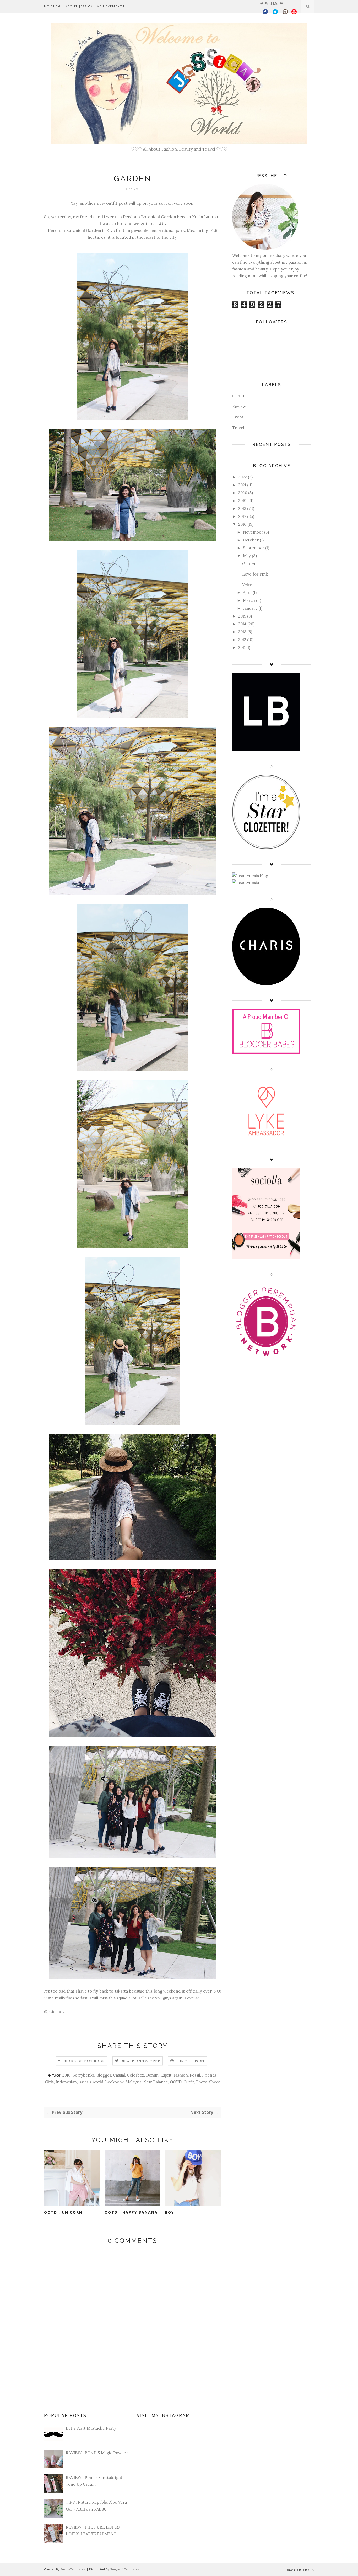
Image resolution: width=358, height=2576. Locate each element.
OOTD (176, 2082)
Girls (49, 2082)
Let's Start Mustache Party (91, 2428)
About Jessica (79, 6)
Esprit (166, 2075)
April (247, 592)
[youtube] (294, 13)
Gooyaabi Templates (124, 2569)
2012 (242, 640)
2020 (243, 493)
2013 (242, 632)
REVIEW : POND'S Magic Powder (97, 2453)
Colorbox (135, 2075)
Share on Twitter (141, 2061)
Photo (202, 2082)
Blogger (104, 2075)
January (250, 608)
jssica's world (91, 2082)
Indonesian (66, 2082)
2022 (243, 477)
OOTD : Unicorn (63, 2212)
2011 (242, 648)
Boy (170, 2212)
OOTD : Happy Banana (131, 2212)
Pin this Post (191, 2061)
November (253, 532)
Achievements (111, 6)
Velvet (248, 585)
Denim (152, 2075)
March (249, 600)
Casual (119, 2075)
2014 (242, 624)
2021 (242, 485)
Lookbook (114, 2082)
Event (238, 417)
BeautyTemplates (73, 2569)
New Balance (156, 2082)
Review (239, 406)
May (247, 556)
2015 (242, 616)
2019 (242, 501)
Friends (209, 2075)
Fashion (181, 2075)
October (251, 540)
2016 (66, 2075)
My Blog (53, 6)
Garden (249, 564)
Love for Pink (255, 574)
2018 (242, 509)
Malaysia (134, 2082)
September (254, 548)
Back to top (299, 2570)
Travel (238, 428)
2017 (242, 516)
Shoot (215, 2082)
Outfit (189, 2082)
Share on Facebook (84, 2061)
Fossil (195, 2075)
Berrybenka (83, 2075)
